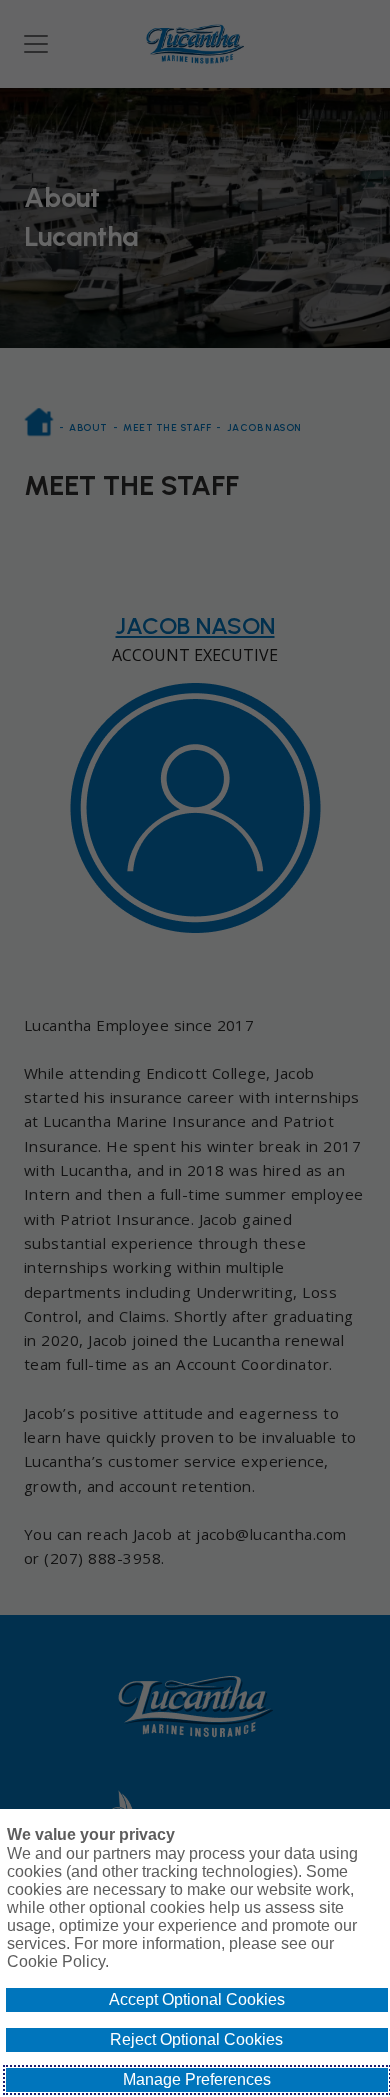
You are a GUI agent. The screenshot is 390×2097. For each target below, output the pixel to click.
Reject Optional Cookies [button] (196, 2039)
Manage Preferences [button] (197, 2079)
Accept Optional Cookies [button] (197, 1999)
